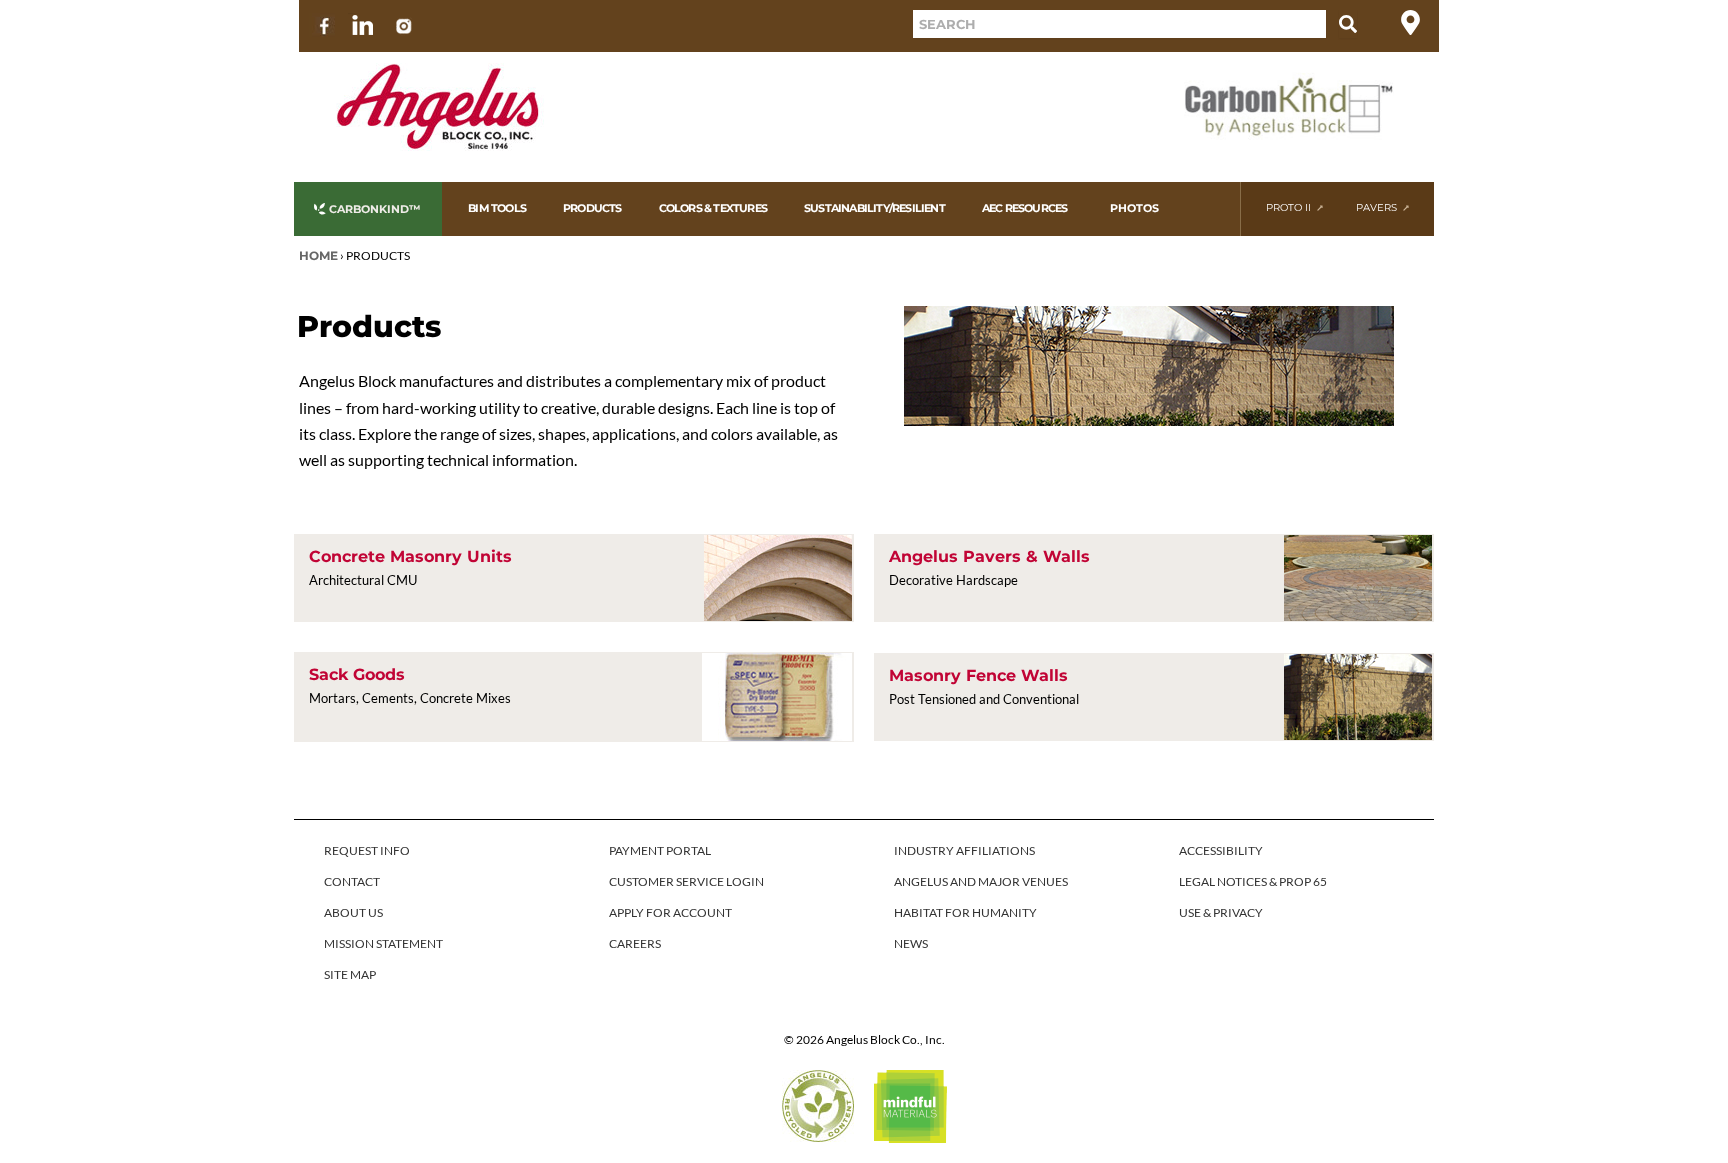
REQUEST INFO (367, 850)
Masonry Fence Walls (978, 675)
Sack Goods (357, 674)
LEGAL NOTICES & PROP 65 (1253, 881)
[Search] (1348, 24)
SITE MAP (350, 974)
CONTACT (352, 881)
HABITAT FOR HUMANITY (965, 912)
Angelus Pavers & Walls (989, 556)
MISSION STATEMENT (383, 943)
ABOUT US (353, 912)
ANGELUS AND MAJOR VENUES (981, 881)
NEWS (911, 943)
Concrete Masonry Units (410, 556)
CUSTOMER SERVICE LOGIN (686, 881)
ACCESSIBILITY (1221, 850)
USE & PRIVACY (1221, 912)
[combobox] (1119, 24)
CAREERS (635, 943)
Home (318, 255)
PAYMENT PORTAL (660, 850)
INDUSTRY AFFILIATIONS (964, 850)
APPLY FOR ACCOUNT (670, 912)
